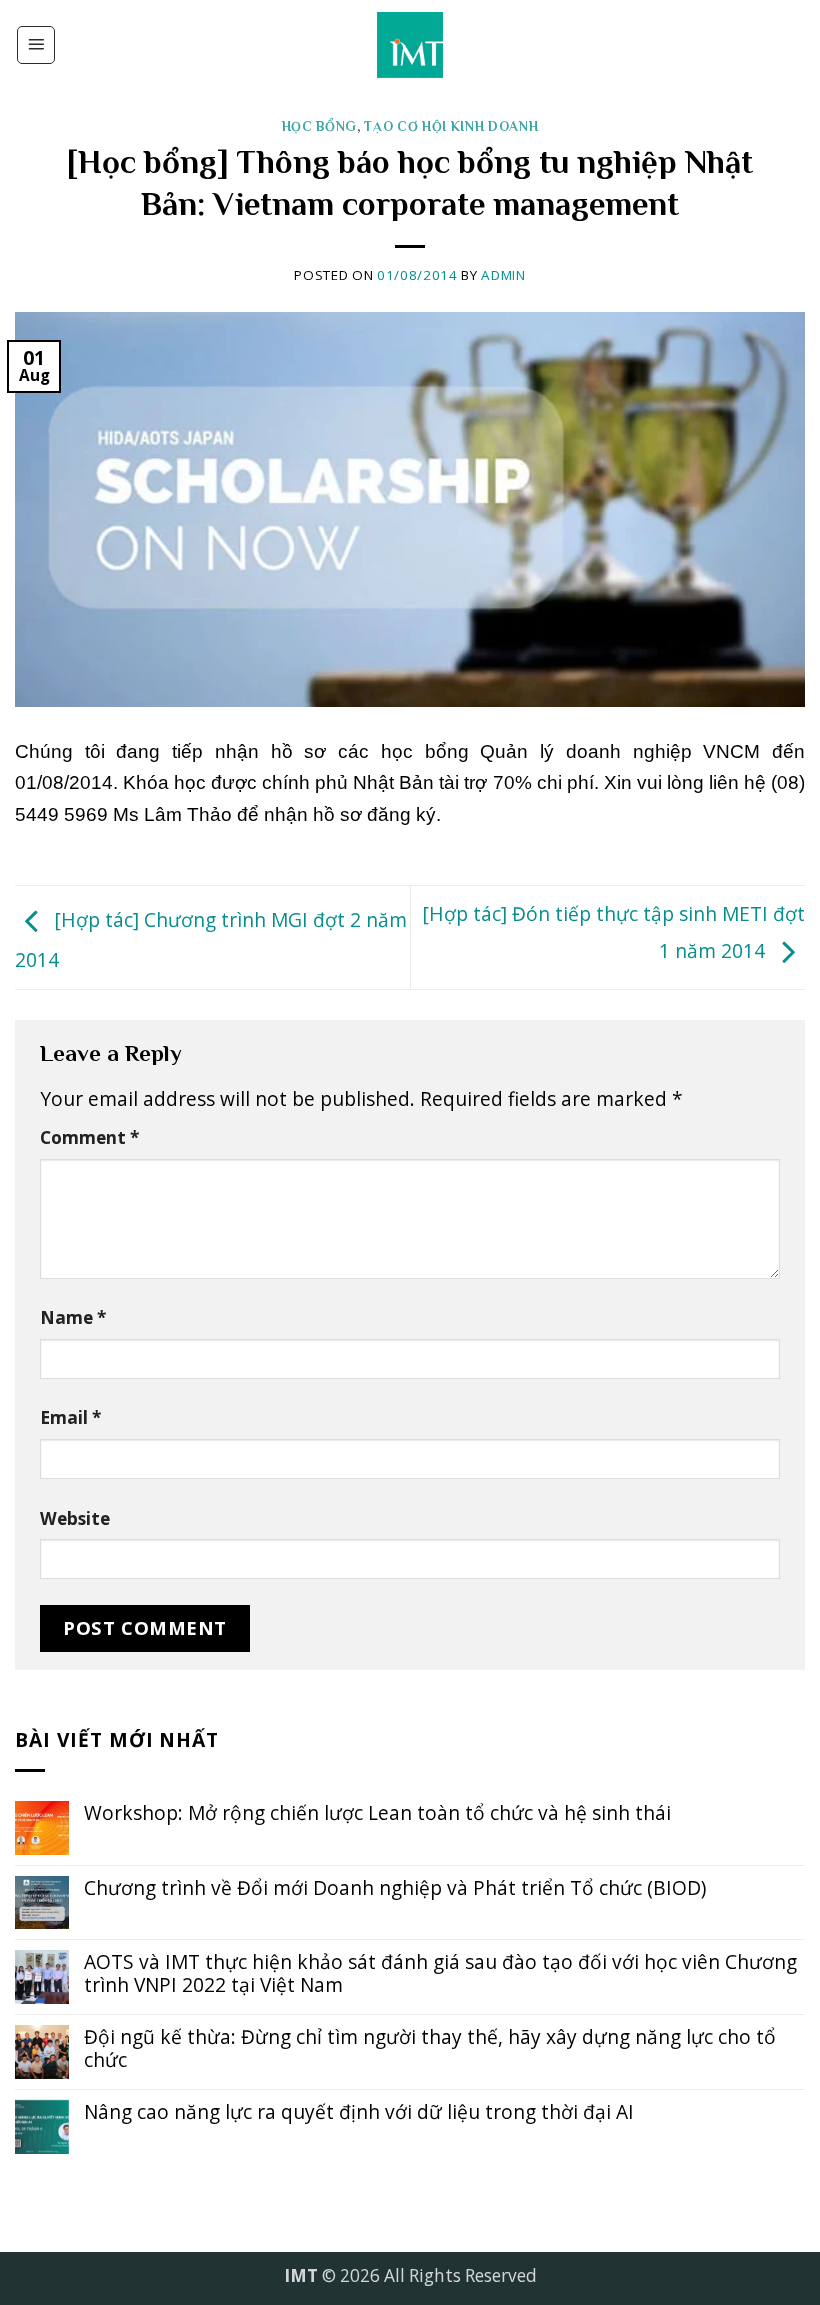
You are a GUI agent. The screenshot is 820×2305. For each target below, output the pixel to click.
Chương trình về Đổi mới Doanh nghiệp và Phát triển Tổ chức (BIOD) (395, 1887)
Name (73, 1317)
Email (70, 1417)
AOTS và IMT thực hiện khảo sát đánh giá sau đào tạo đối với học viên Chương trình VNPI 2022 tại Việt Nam (440, 1973)
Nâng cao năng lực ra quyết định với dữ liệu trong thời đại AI (359, 2111)
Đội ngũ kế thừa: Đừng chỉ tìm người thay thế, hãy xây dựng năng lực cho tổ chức (430, 2048)
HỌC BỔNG (319, 126)
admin (503, 275)
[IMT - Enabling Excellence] (410, 45)
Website (75, 1518)
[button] (36, 45)
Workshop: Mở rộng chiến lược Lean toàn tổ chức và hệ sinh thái (377, 1812)
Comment (89, 1137)
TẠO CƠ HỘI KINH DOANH (451, 126)
